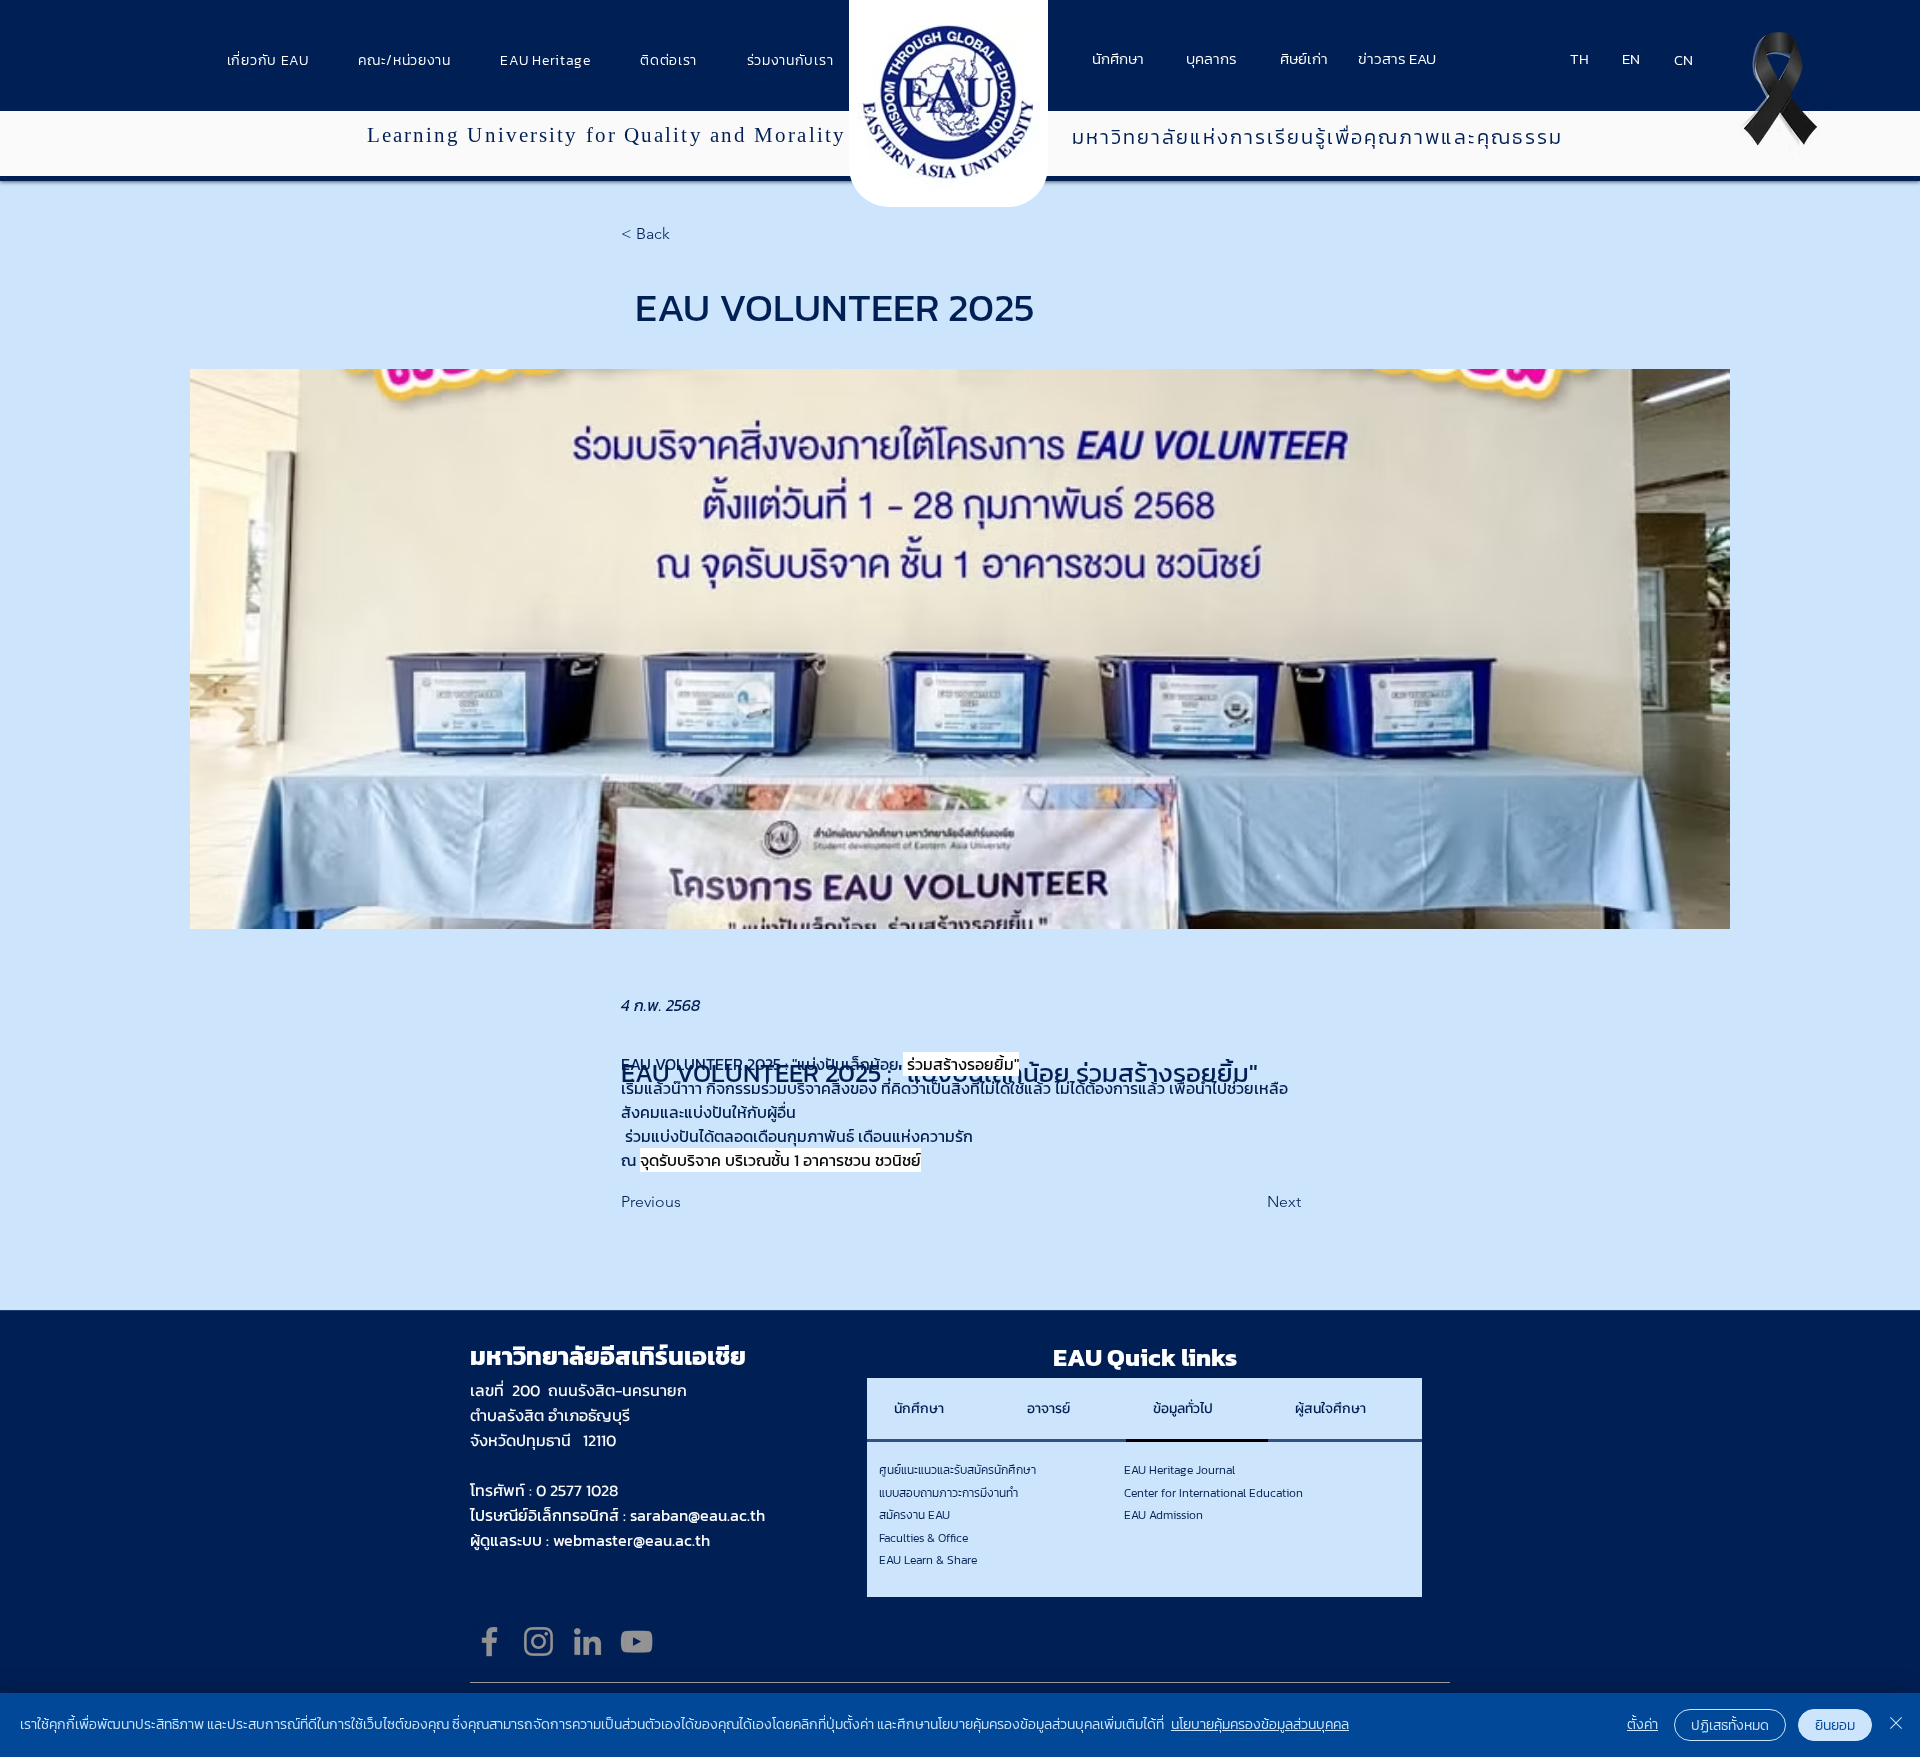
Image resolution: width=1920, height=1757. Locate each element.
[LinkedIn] (587, 1641)
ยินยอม (1835, 1725)
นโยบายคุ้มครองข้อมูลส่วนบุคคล (1260, 1724)
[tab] (933, 1410)
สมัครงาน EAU (914, 1515)
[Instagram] (538, 1641)
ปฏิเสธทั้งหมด (1730, 1725)
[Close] (1896, 1725)
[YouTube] (636, 1641)
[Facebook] (489, 1641)
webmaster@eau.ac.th (631, 1540)
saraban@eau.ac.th (697, 1515)
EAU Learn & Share (928, 1560)
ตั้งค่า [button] (1642, 1724)
